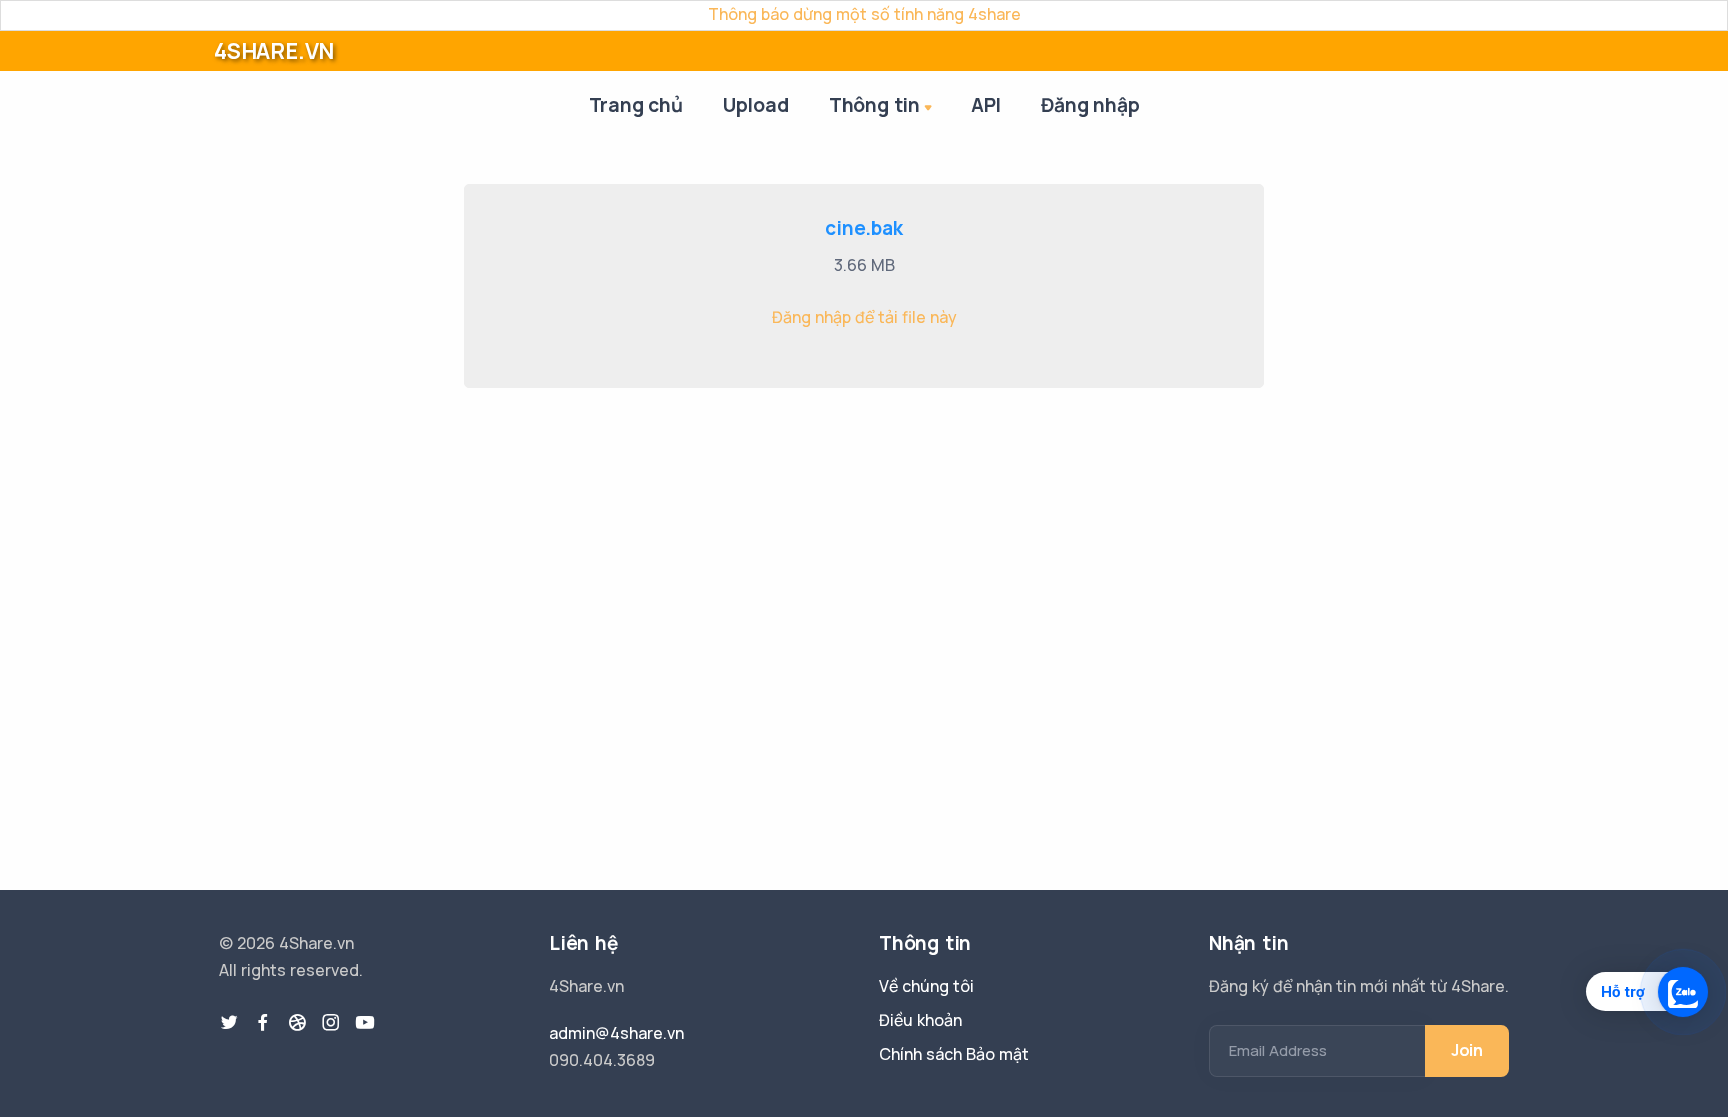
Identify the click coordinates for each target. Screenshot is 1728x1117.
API (986, 105)
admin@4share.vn (616, 1033)
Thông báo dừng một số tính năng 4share (864, 14)
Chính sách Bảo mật (954, 1054)
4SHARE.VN (274, 51)
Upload (756, 105)
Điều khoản (920, 1020)
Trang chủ (636, 105)
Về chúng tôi (926, 986)
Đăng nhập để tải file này (864, 317)
